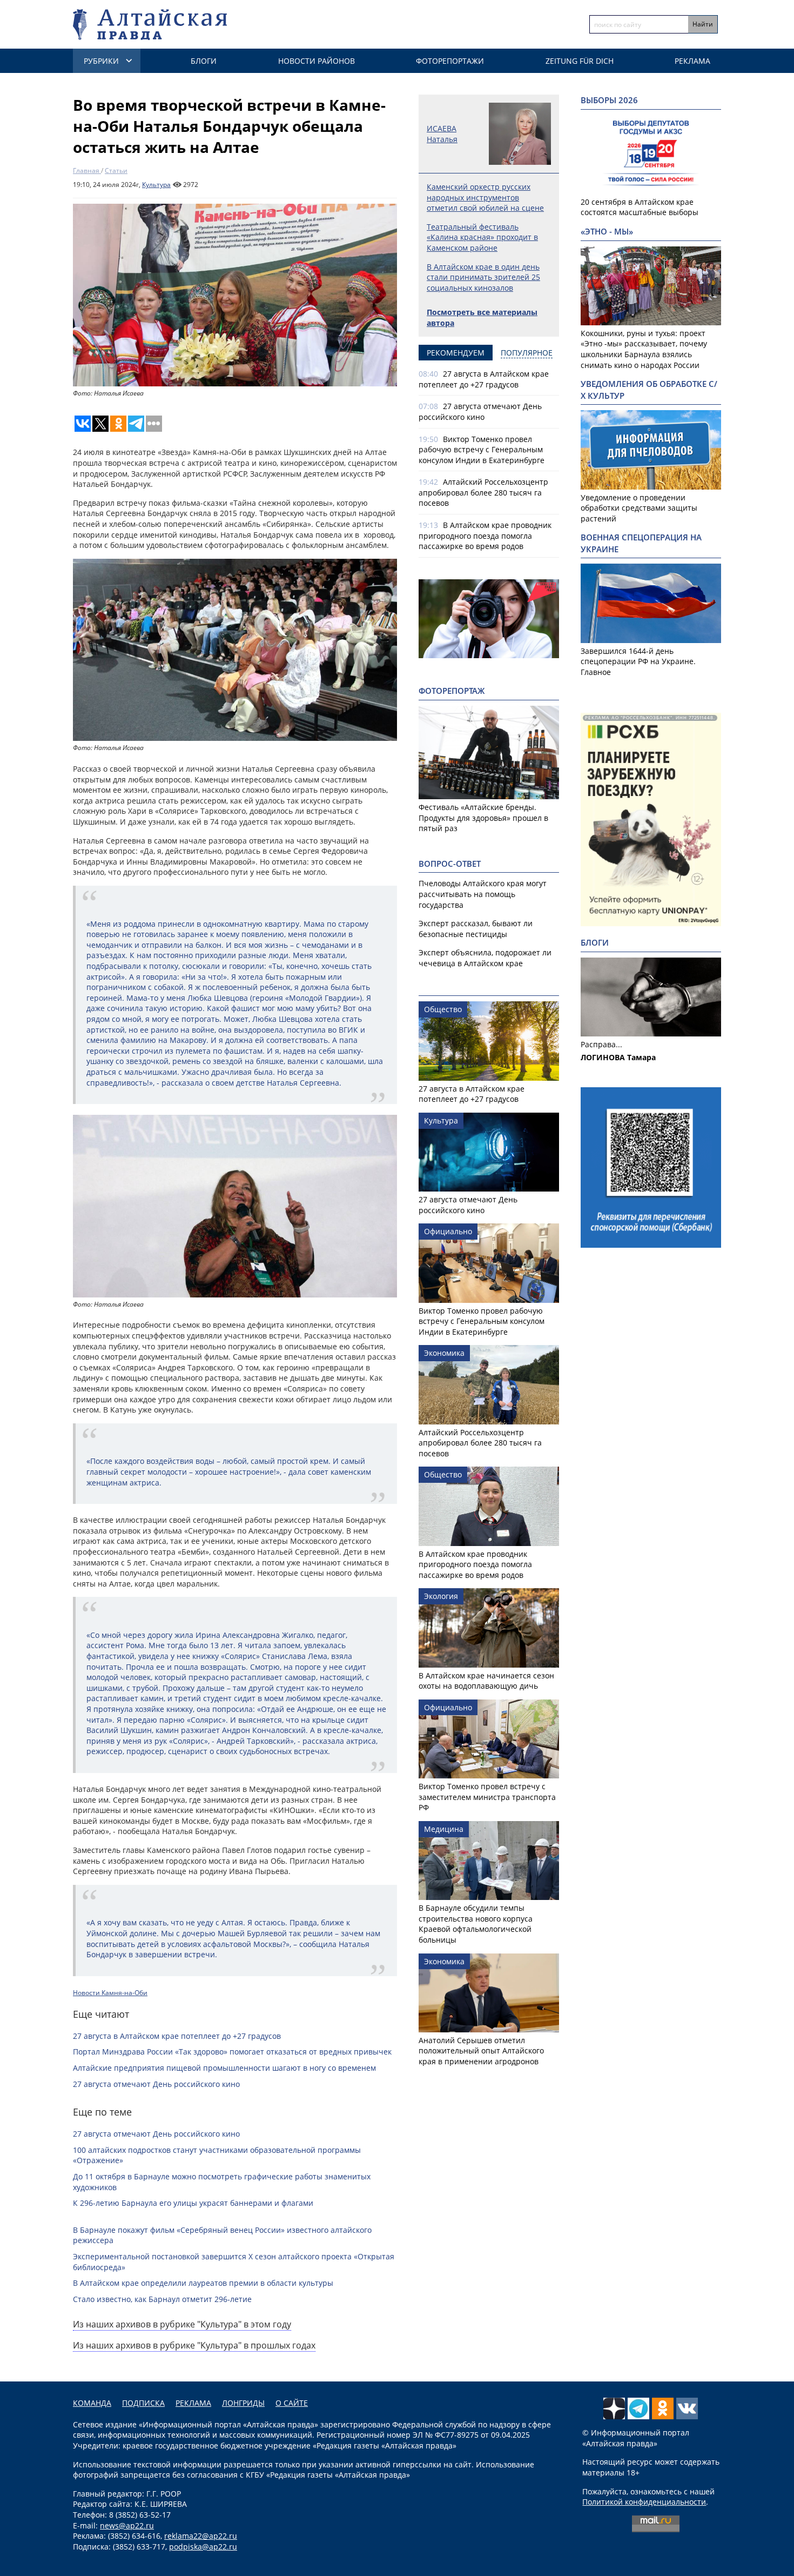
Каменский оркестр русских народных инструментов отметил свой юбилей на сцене (485, 197)
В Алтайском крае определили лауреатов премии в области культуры (203, 2283)
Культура (156, 185)
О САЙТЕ (292, 2403)
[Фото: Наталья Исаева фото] (235, 564)
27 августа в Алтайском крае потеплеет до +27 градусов (177, 2036)
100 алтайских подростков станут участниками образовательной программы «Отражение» (217, 2155)
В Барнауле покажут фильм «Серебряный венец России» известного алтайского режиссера (222, 2235)
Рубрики (101, 61)
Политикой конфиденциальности (644, 2502)
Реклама (692, 61)
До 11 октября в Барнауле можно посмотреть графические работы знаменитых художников (222, 2182)
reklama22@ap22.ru (201, 2536)
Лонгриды (243, 2403)
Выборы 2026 (609, 100)
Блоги (204, 61)
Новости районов (317, 61)
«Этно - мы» (607, 232)
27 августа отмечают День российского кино (156, 2084)
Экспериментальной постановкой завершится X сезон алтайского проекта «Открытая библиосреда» (234, 2262)
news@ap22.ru (127, 2525)
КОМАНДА (92, 2403)
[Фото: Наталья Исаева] (235, 295)
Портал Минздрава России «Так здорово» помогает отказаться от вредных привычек (232, 2052)
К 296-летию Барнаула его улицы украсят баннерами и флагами (193, 2203)
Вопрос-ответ (450, 864)
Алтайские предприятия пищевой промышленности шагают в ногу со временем (224, 2068)
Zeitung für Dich (580, 61)
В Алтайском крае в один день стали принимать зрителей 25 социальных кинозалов (483, 277)
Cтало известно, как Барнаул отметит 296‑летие (162, 2299)
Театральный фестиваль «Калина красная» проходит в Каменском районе (482, 237)
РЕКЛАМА (193, 2403)
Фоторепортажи (450, 61)
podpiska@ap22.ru (203, 2547)
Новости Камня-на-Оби (110, 1993)
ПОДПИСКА (143, 2403)
